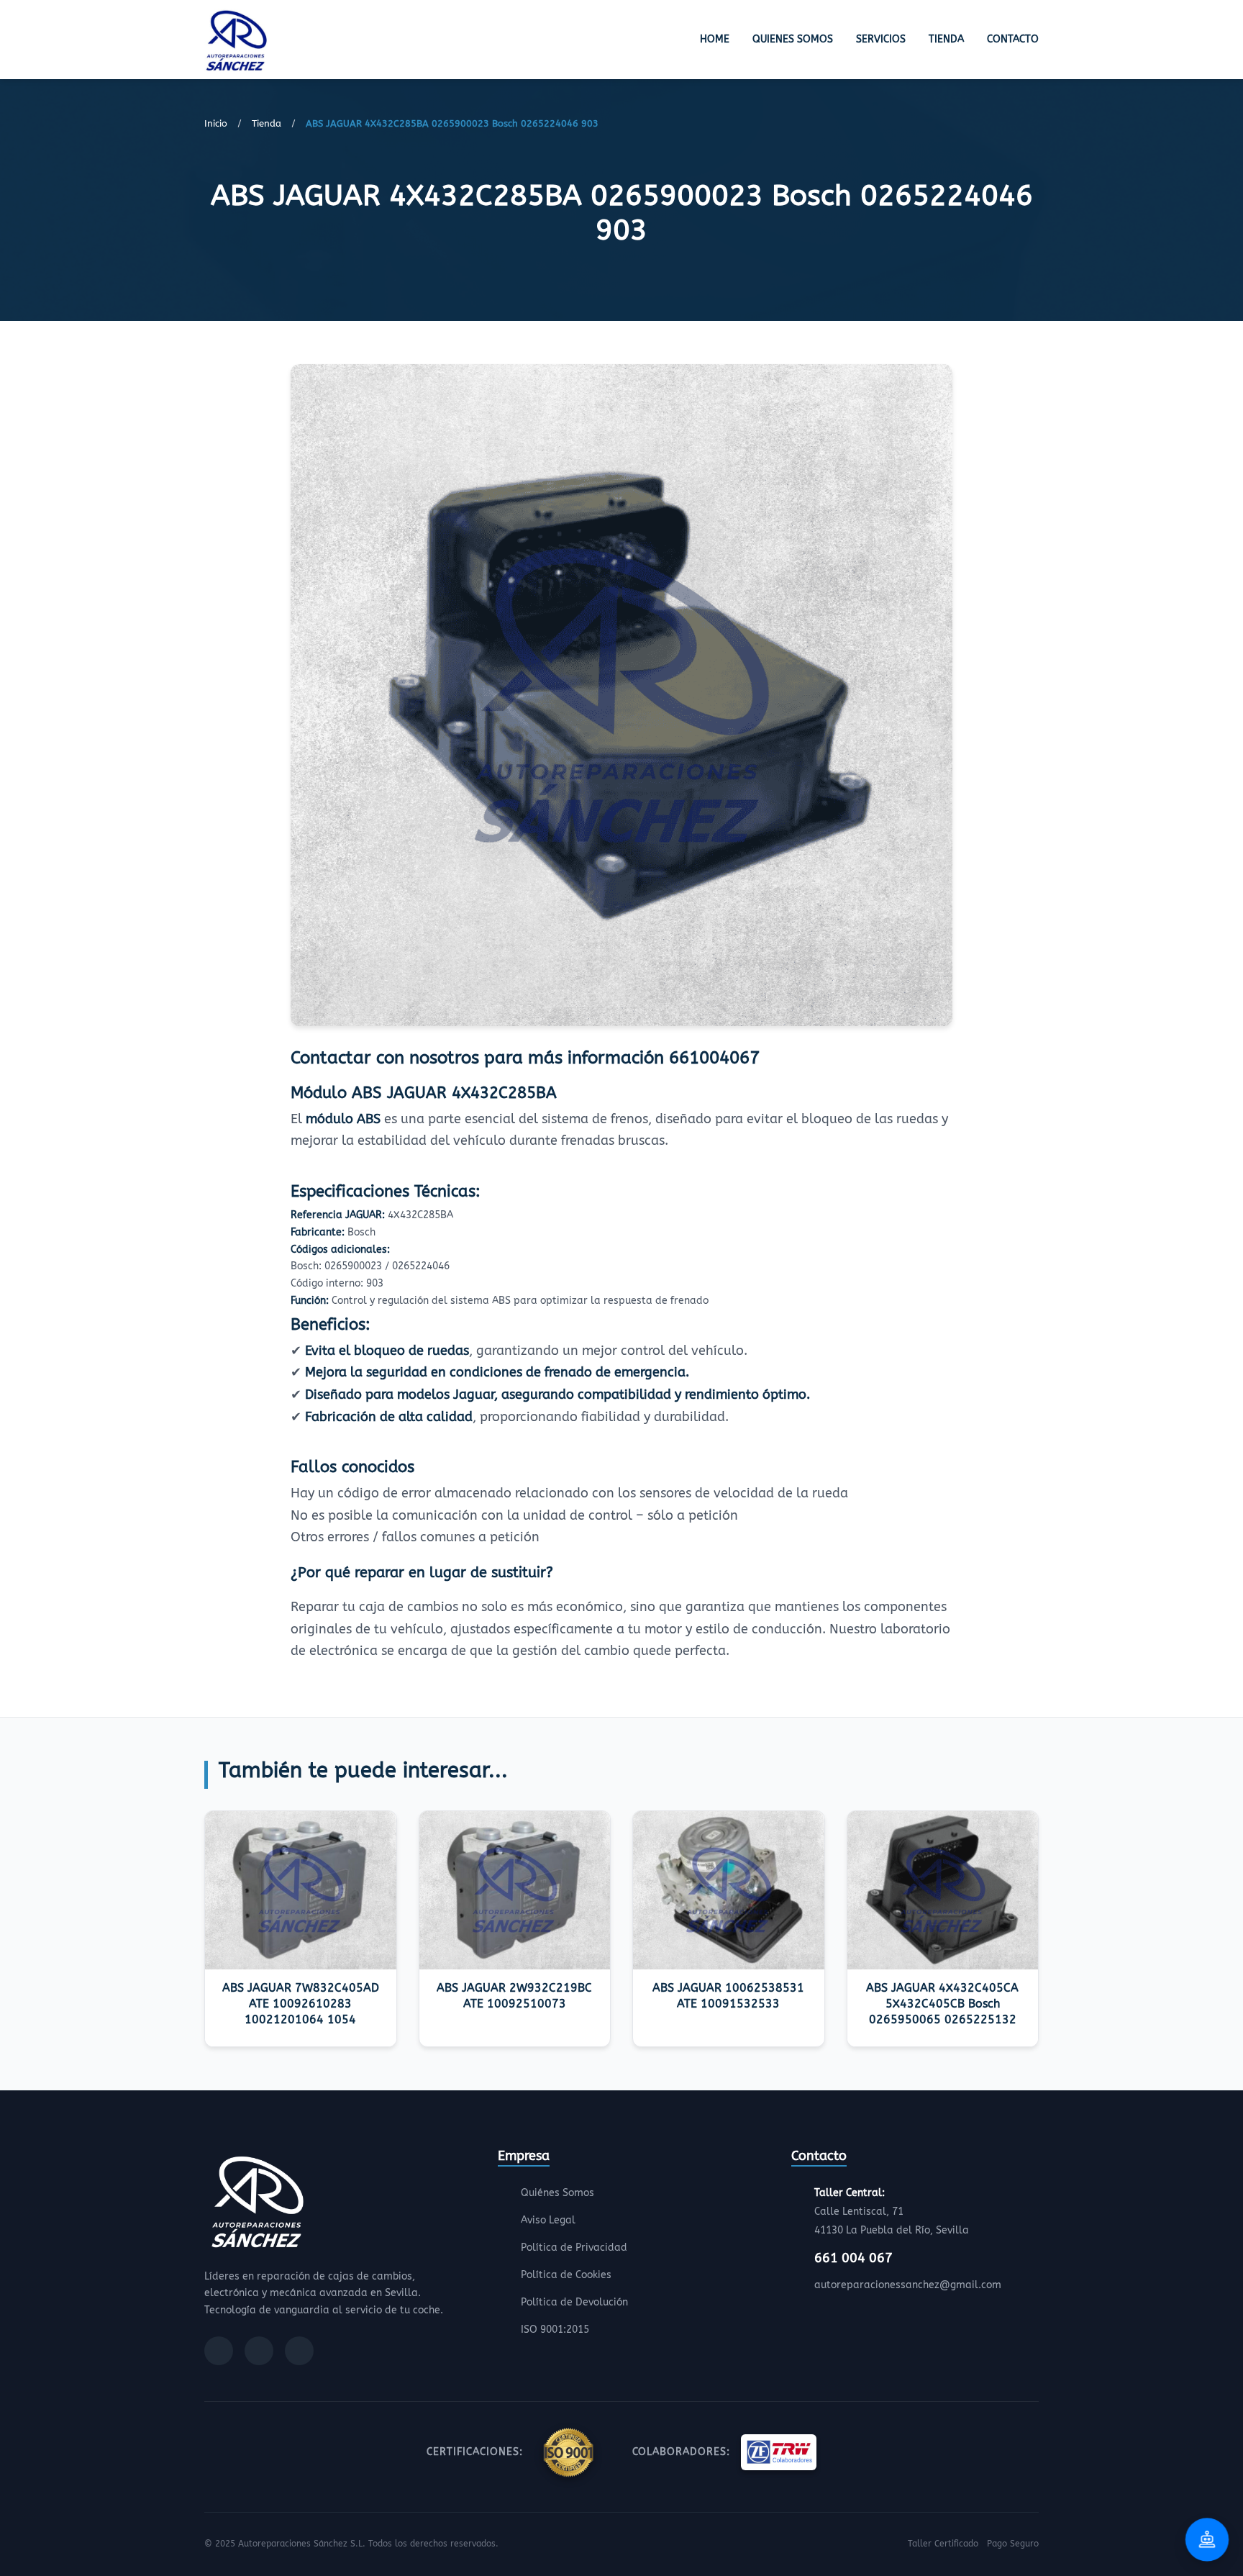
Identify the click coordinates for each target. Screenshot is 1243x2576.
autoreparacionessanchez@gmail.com (908, 2285)
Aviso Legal (548, 2220)
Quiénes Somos (557, 2193)
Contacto (1013, 39)
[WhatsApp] (299, 2351)
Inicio (216, 123)
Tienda (946, 39)
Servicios (881, 39)
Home (715, 39)
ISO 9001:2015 (555, 2330)
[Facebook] (219, 2351)
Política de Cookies (566, 2275)
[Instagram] (259, 2351)
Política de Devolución (574, 2302)
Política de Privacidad (574, 2248)
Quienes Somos (793, 39)
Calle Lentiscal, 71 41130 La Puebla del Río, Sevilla (892, 2212)
